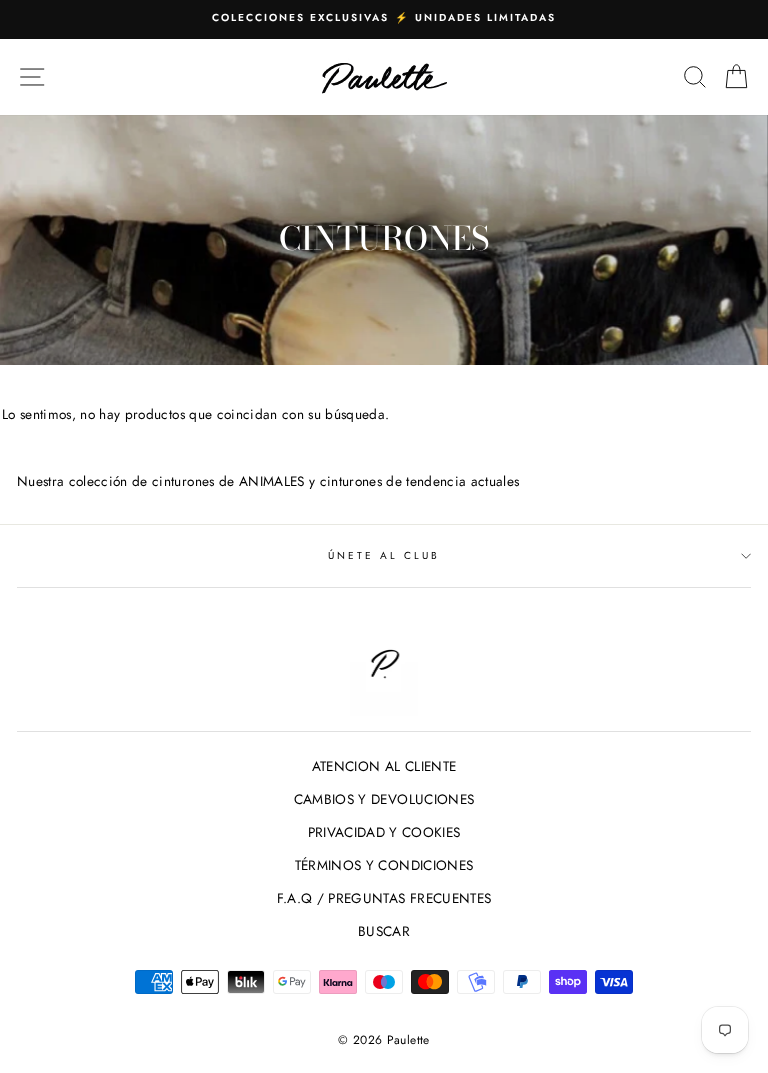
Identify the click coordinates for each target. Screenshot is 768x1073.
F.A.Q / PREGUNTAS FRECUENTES (384, 898)
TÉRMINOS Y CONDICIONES (384, 865)
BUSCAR (384, 931)
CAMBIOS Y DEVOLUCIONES (384, 799)
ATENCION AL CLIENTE (384, 766)
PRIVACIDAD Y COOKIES (384, 832)
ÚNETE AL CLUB (384, 555)
